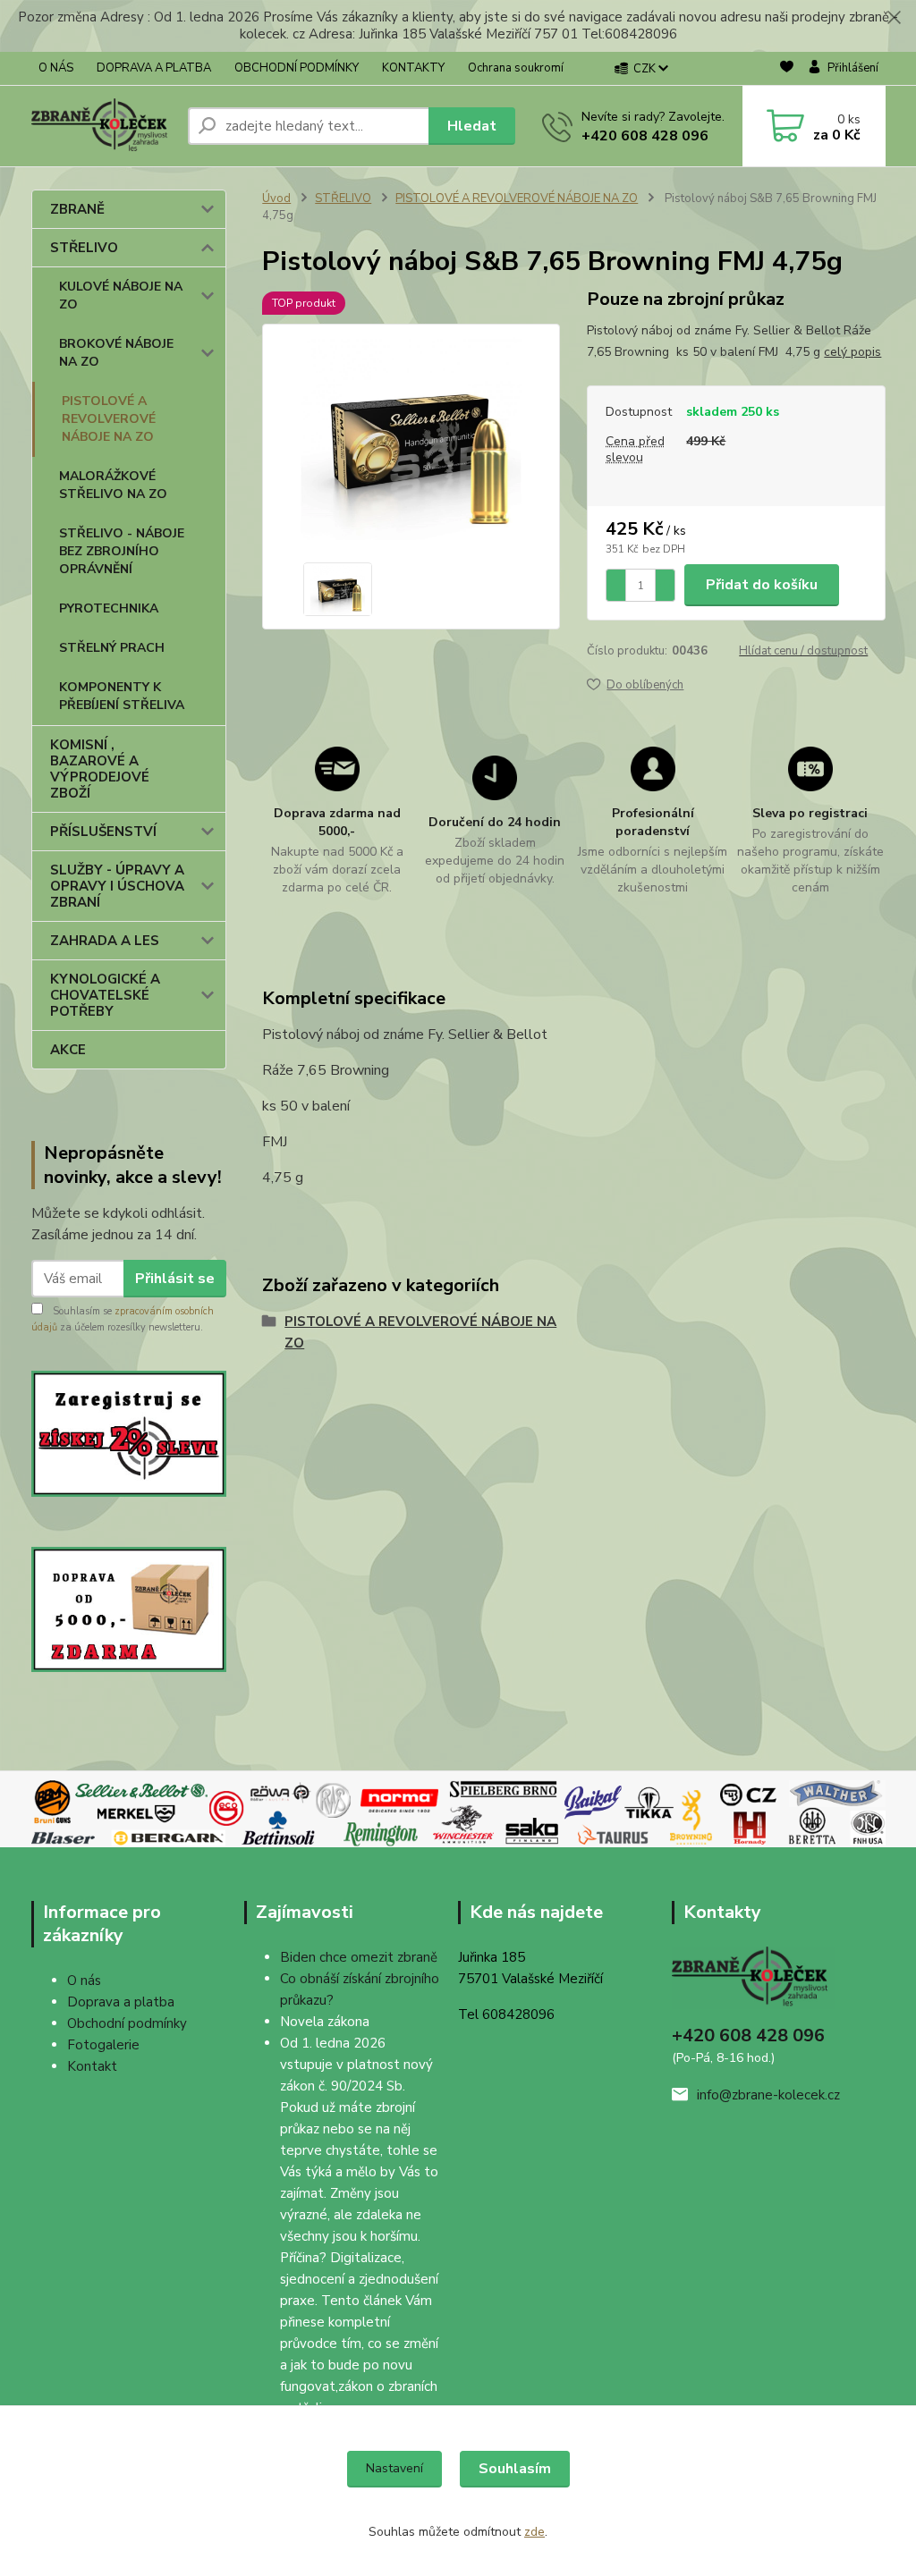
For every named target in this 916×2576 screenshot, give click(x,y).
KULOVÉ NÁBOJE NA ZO (121, 296)
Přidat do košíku (762, 585)
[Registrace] (129, 1432)
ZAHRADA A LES (105, 941)
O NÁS (56, 68)
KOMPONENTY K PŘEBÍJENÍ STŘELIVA (122, 696)
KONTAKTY (413, 68)
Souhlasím (515, 2469)
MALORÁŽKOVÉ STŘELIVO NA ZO (113, 485)
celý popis (852, 352)
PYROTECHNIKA (109, 608)
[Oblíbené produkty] (787, 69)
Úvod (276, 198)
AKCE (68, 1050)
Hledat (472, 126)
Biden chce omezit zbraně (359, 1957)
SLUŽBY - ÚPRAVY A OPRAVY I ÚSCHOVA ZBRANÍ (117, 886)
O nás (84, 1981)
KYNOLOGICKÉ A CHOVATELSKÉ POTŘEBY (105, 995)
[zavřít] (894, 18)
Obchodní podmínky (127, 2023)
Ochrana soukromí (516, 68)
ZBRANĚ (77, 209)
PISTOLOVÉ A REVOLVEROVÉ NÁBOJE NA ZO (109, 419)
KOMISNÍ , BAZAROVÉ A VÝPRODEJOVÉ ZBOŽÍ (100, 769)
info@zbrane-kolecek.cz (768, 2095)
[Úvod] (102, 126)
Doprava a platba (121, 2002)
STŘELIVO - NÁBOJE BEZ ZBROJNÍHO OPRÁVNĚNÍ (122, 551)
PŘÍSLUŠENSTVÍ (103, 832)
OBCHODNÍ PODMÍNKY (297, 68)
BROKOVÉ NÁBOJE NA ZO (116, 353)
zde (534, 2532)
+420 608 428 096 (645, 136)
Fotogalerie (103, 2045)
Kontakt (92, 2066)
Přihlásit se (175, 1279)
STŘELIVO (84, 248)
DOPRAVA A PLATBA (154, 68)
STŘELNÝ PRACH (112, 648)
